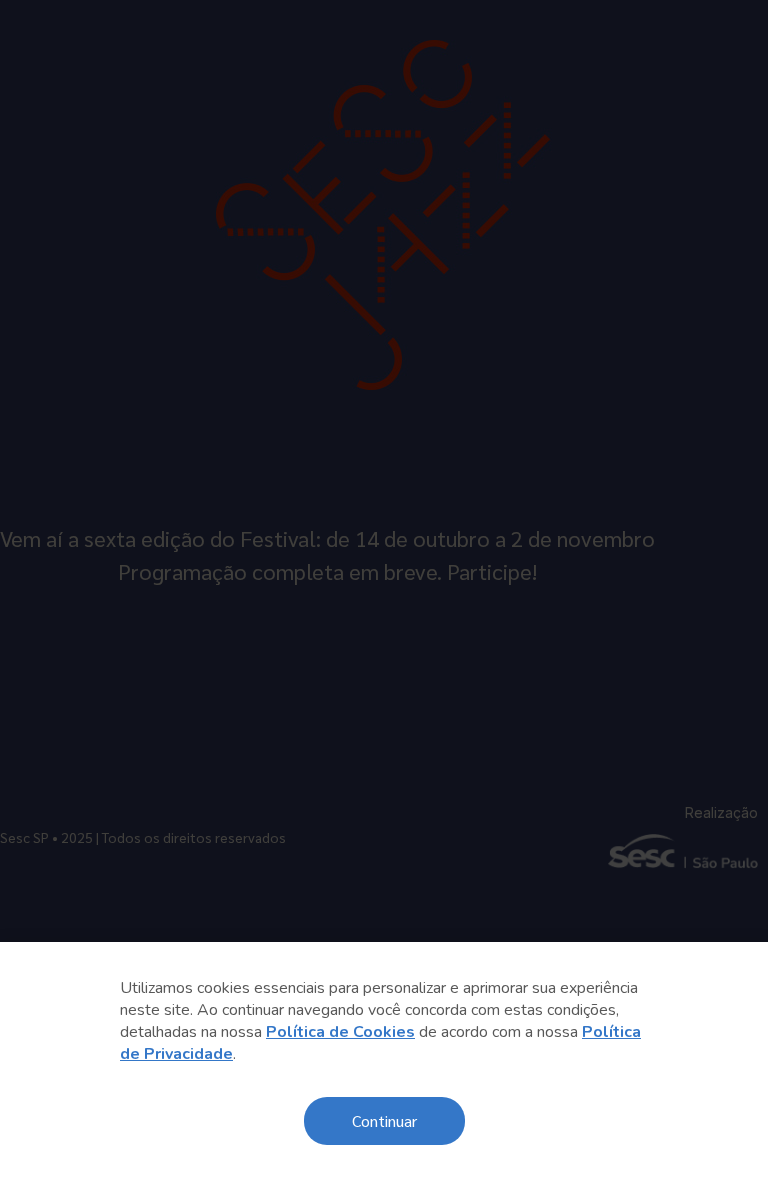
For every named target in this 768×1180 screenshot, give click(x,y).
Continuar (384, 1120)
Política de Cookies (340, 1032)
